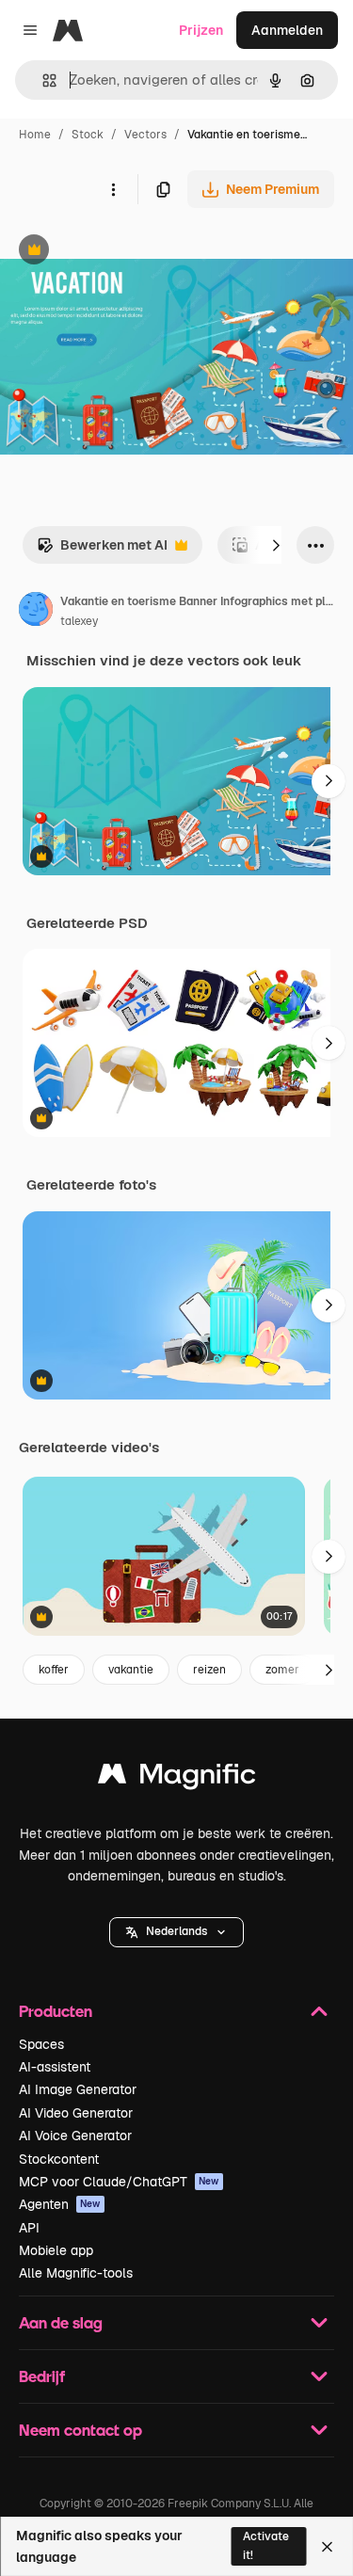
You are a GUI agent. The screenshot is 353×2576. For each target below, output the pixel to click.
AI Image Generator (78, 2089)
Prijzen (201, 30)
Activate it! (266, 2545)
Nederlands (176, 1931)
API (29, 2228)
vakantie (131, 1670)
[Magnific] (177, 1778)
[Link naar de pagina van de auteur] (36, 612)
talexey (79, 621)
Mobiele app (56, 2250)
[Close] (327, 2547)
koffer (54, 1670)
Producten (56, 2011)
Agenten (60, 2204)
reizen (209, 1670)
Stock (88, 135)
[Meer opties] (113, 189)
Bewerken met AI (102, 550)
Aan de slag (61, 2322)
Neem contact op (80, 2430)
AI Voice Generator (75, 2136)
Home (35, 135)
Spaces (41, 2044)
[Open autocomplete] (42, 80)
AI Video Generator (76, 2113)
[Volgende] (276, 545)
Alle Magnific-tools (76, 2273)
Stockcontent (59, 2159)
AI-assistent (55, 2067)
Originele (124, 252)
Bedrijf (42, 2376)
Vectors (145, 135)
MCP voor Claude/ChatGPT (119, 2182)
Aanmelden (287, 30)
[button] (176, 1932)
